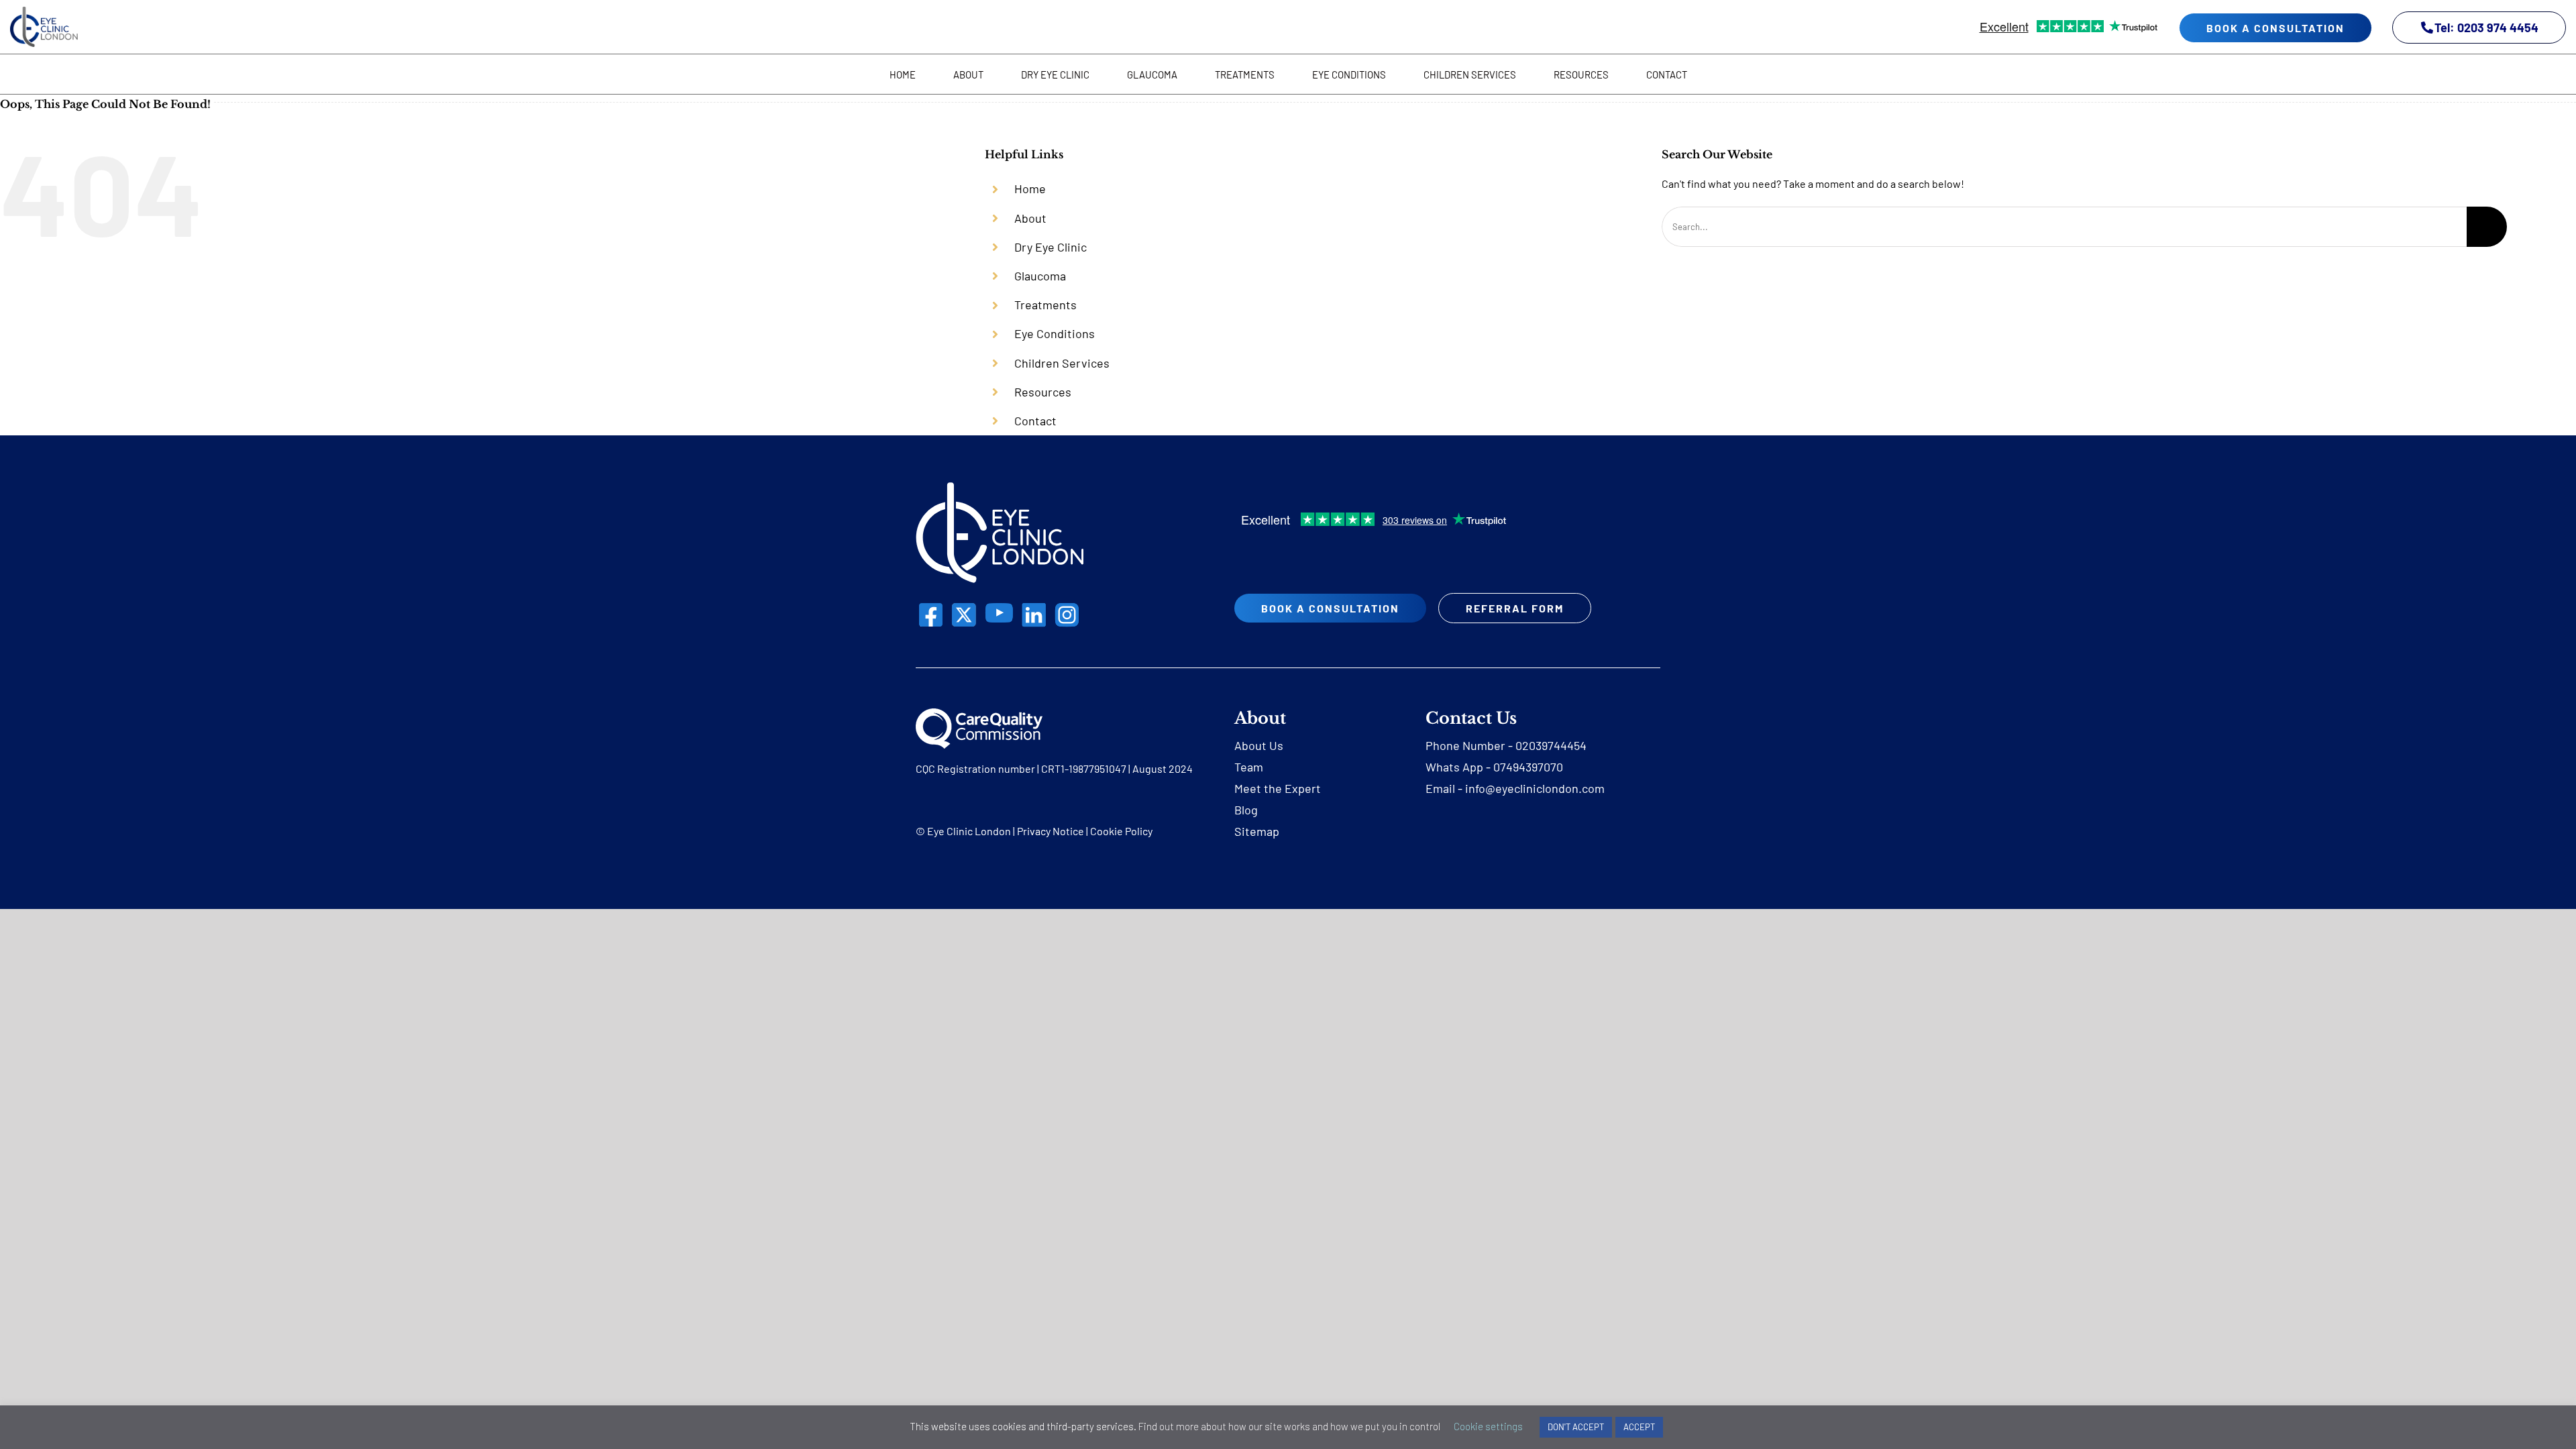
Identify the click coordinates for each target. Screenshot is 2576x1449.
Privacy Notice (1051, 831)
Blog (1246, 810)
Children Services (1062, 363)
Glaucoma (1040, 276)
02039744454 (1551, 745)
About (1030, 218)
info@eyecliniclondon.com (1535, 788)
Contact (1035, 421)
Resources (1043, 392)
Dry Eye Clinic (1051, 247)
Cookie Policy (1121, 831)
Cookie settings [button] (1488, 1426)
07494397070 (1528, 767)
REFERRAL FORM (1515, 608)
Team (1249, 767)
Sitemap (1257, 831)
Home (1030, 189)
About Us (1259, 745)
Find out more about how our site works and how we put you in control (1289, 1426)
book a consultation (2275, 28)
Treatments (1045, 305)
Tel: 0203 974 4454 (2486, 28)
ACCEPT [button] (1639, 1427)
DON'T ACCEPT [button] (1576, 1427)
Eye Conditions (1055, 333)
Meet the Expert (1278, 788)
